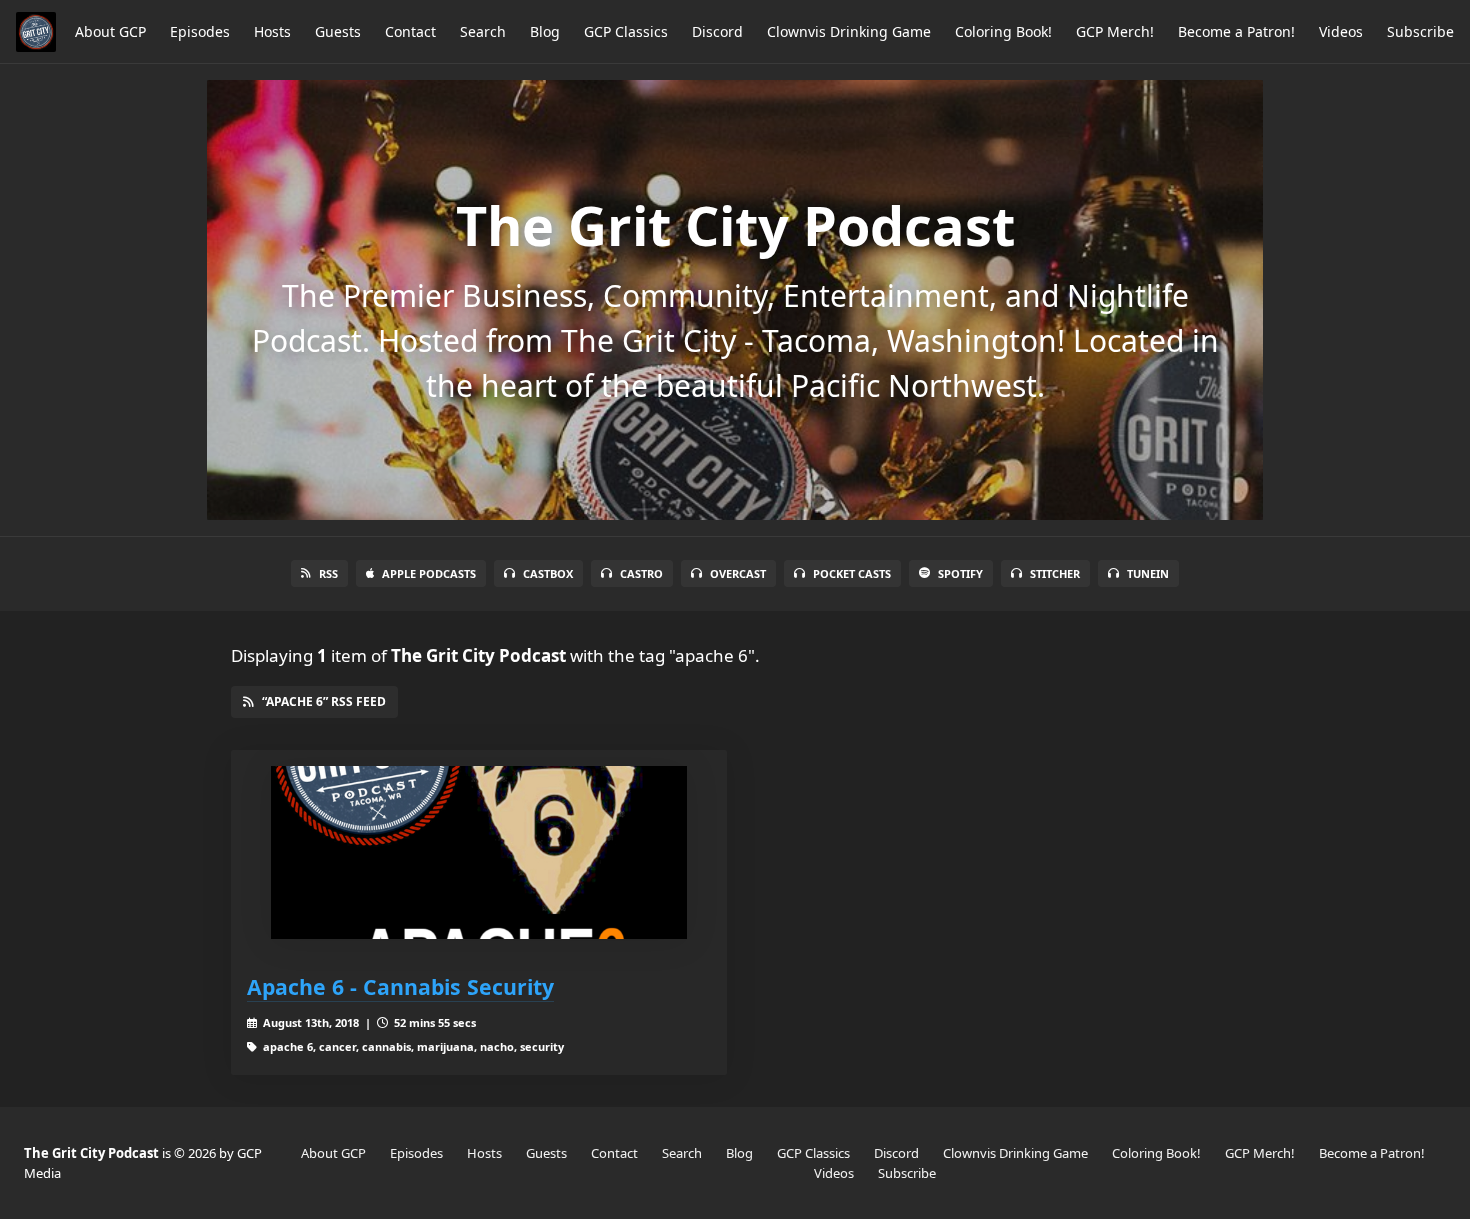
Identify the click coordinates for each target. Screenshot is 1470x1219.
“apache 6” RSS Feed (324, 701)
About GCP (110, 31)
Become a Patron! (1236, 31)
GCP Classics (626, 31)
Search (483, 31)
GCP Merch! (1115, 31)
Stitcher (1055, 573)
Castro (641, 573)
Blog (545, 31)
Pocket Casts (852, 573)
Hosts (272, 31)
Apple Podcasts (429, 573)
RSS (328, 573)
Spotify (960, 573)
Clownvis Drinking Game (849, 31)
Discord (717, 31)
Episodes (200, 31)
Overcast (738, 573)
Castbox (548, 573)
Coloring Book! (1003, 31)
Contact (410, 31)
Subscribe (1420, 31)
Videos (1341, 31)
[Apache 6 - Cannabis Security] (479, 852)
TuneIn (1148, 573)
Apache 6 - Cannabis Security (400, 986)
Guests (338, 31)
